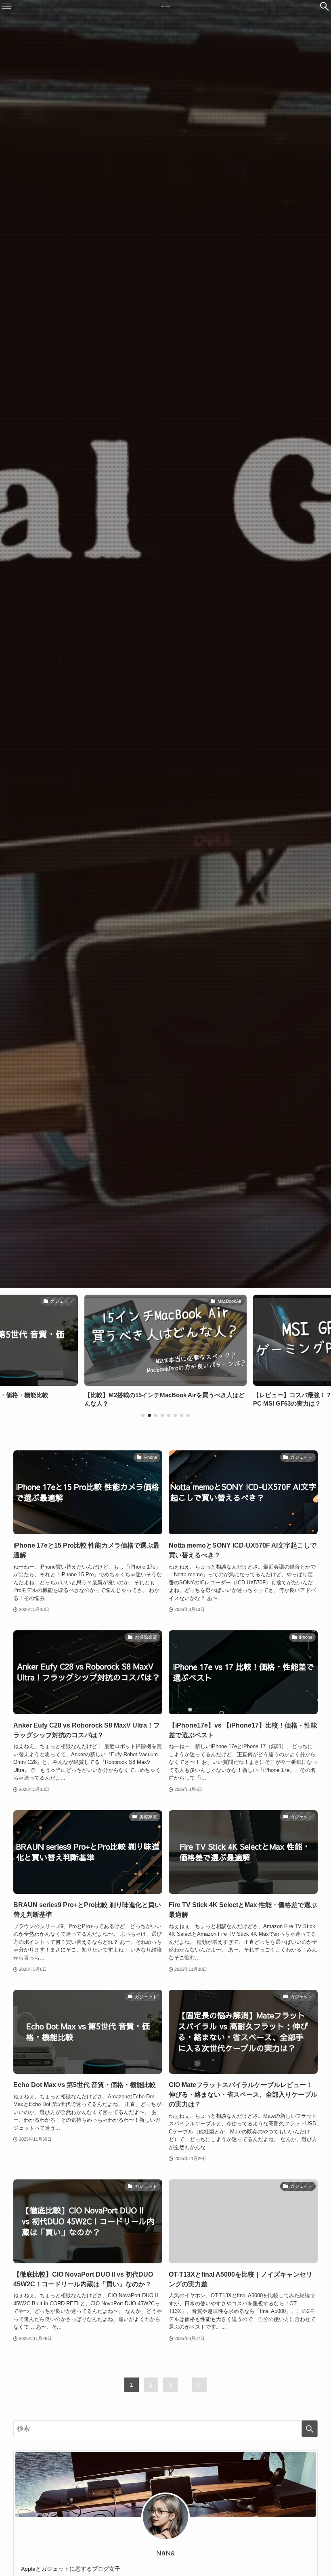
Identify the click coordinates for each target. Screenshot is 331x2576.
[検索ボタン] (325, 6)
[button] (143, 1415)
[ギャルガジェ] (165, 6)
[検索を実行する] (310, 2429)
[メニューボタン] (6, 6)
